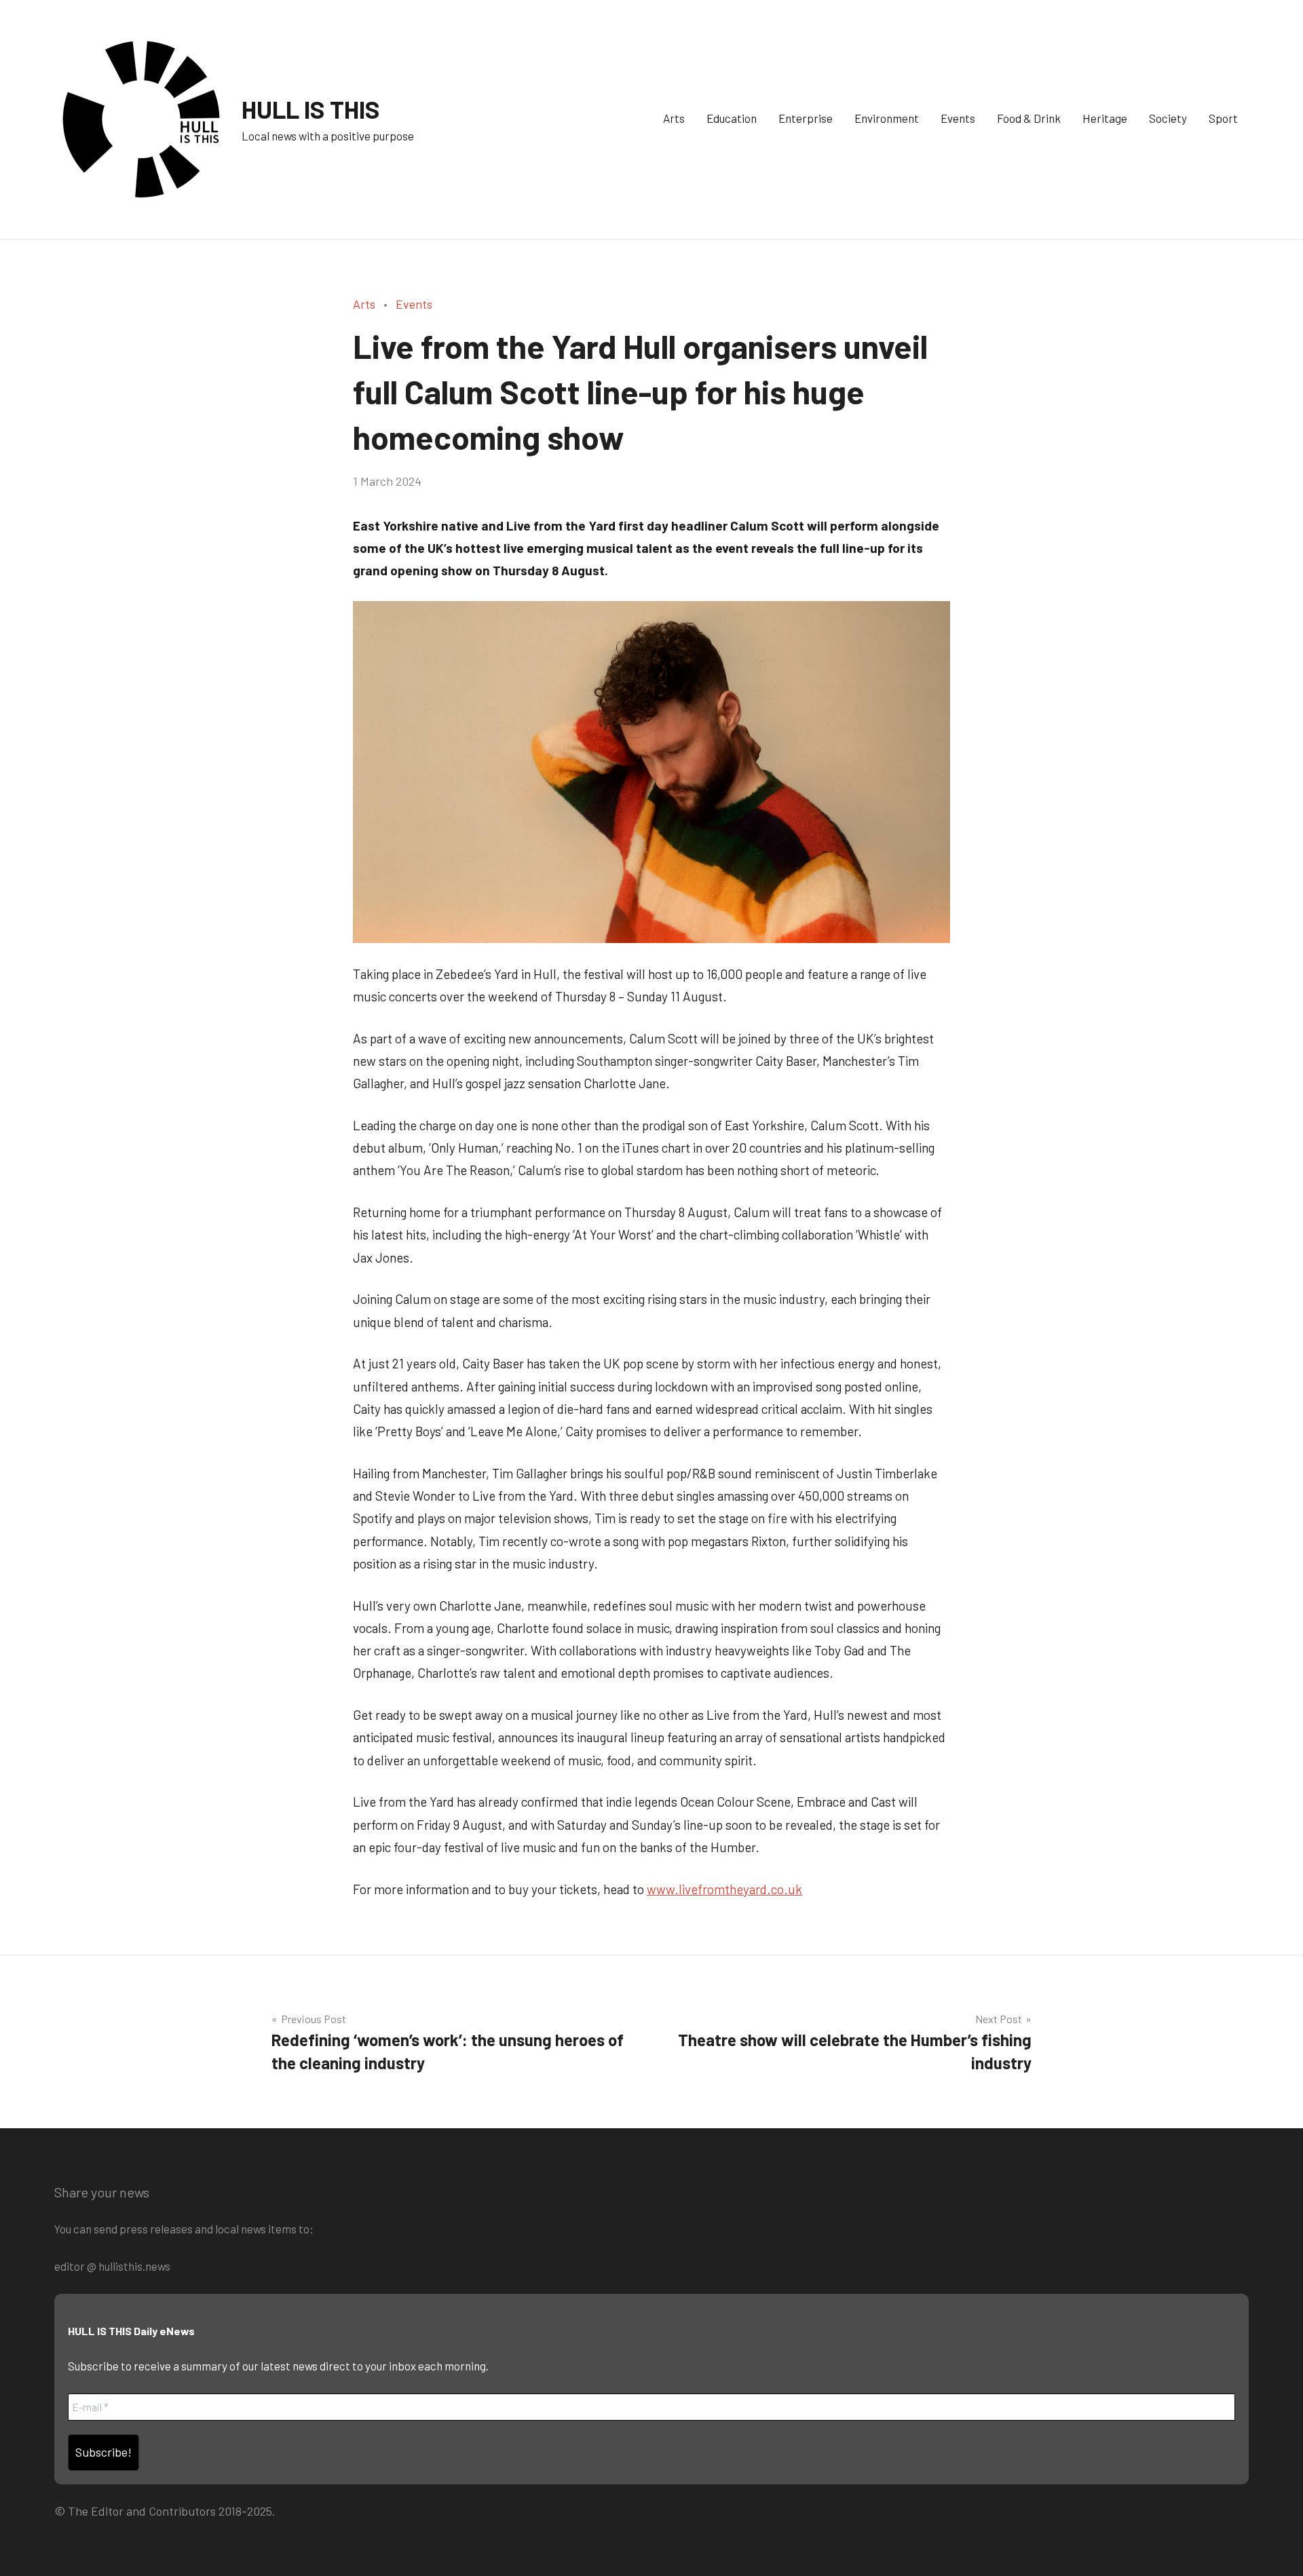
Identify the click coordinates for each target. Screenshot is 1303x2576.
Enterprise (806, 118)
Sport (1223, 118)
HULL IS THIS (311, 109)
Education (732, 118)
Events (958, 118)
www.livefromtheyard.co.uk (724, 1889)
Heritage (1105, 118)
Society (1168, 118)
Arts (674, 118)
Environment (887, 118)
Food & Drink (1029, 118)
